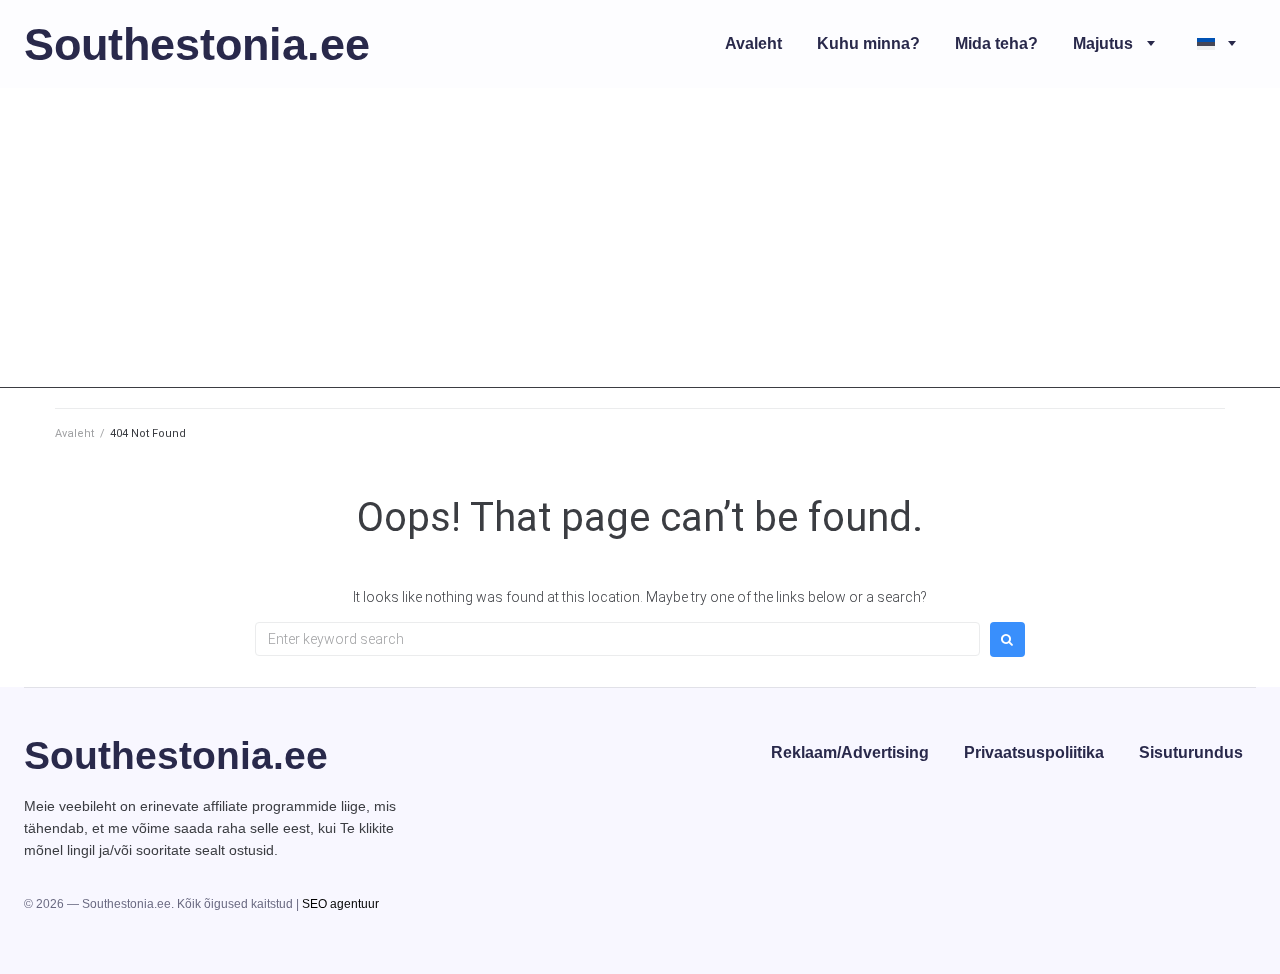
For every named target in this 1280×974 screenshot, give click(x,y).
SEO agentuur (340, 904)
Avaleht (74, 433)
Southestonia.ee (197, 44)
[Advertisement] (640, 248)
